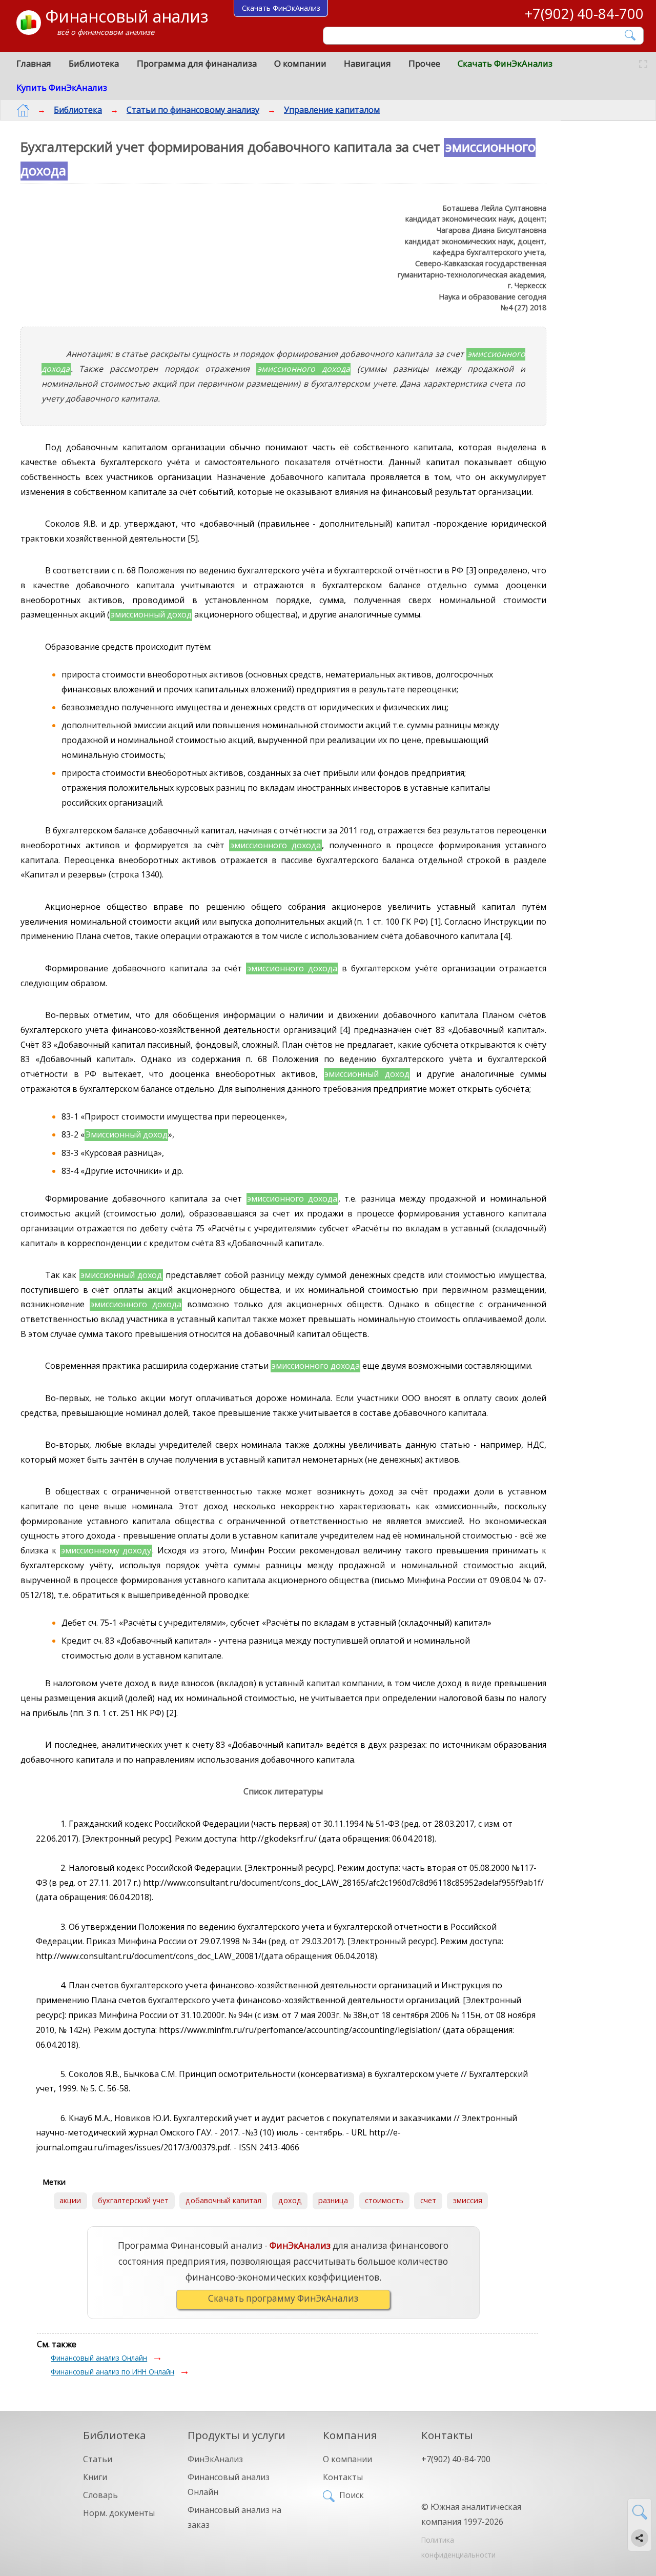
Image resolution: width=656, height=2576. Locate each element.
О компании (300, 63)
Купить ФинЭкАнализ (62, 87)
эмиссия (468, 2200)
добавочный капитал (223, 2200)
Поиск (352, 2495)
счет (428, 2200)
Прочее (424, 63)
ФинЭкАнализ (215, 2459)
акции (70, 2200)
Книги (95, 2477)
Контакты (343, 2477)
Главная (34, 63)
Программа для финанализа (197, 63)
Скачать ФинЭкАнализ (505, 63)
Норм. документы (119, 2513)
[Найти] (631, 35)
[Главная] (23, 110)
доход (290, 2200)
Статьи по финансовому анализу (193, 110)
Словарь (100, 2495)
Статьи (98, 2459)
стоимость (384, 2200)
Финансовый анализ (127, 16)
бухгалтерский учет (133, 2200)
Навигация (367, 63)
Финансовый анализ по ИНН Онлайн (112, 2372)
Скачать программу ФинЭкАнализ (283, 2298)
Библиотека (94, 63)
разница (333, 2200)
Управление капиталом (332, 110)
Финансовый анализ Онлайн (99, 2358)
